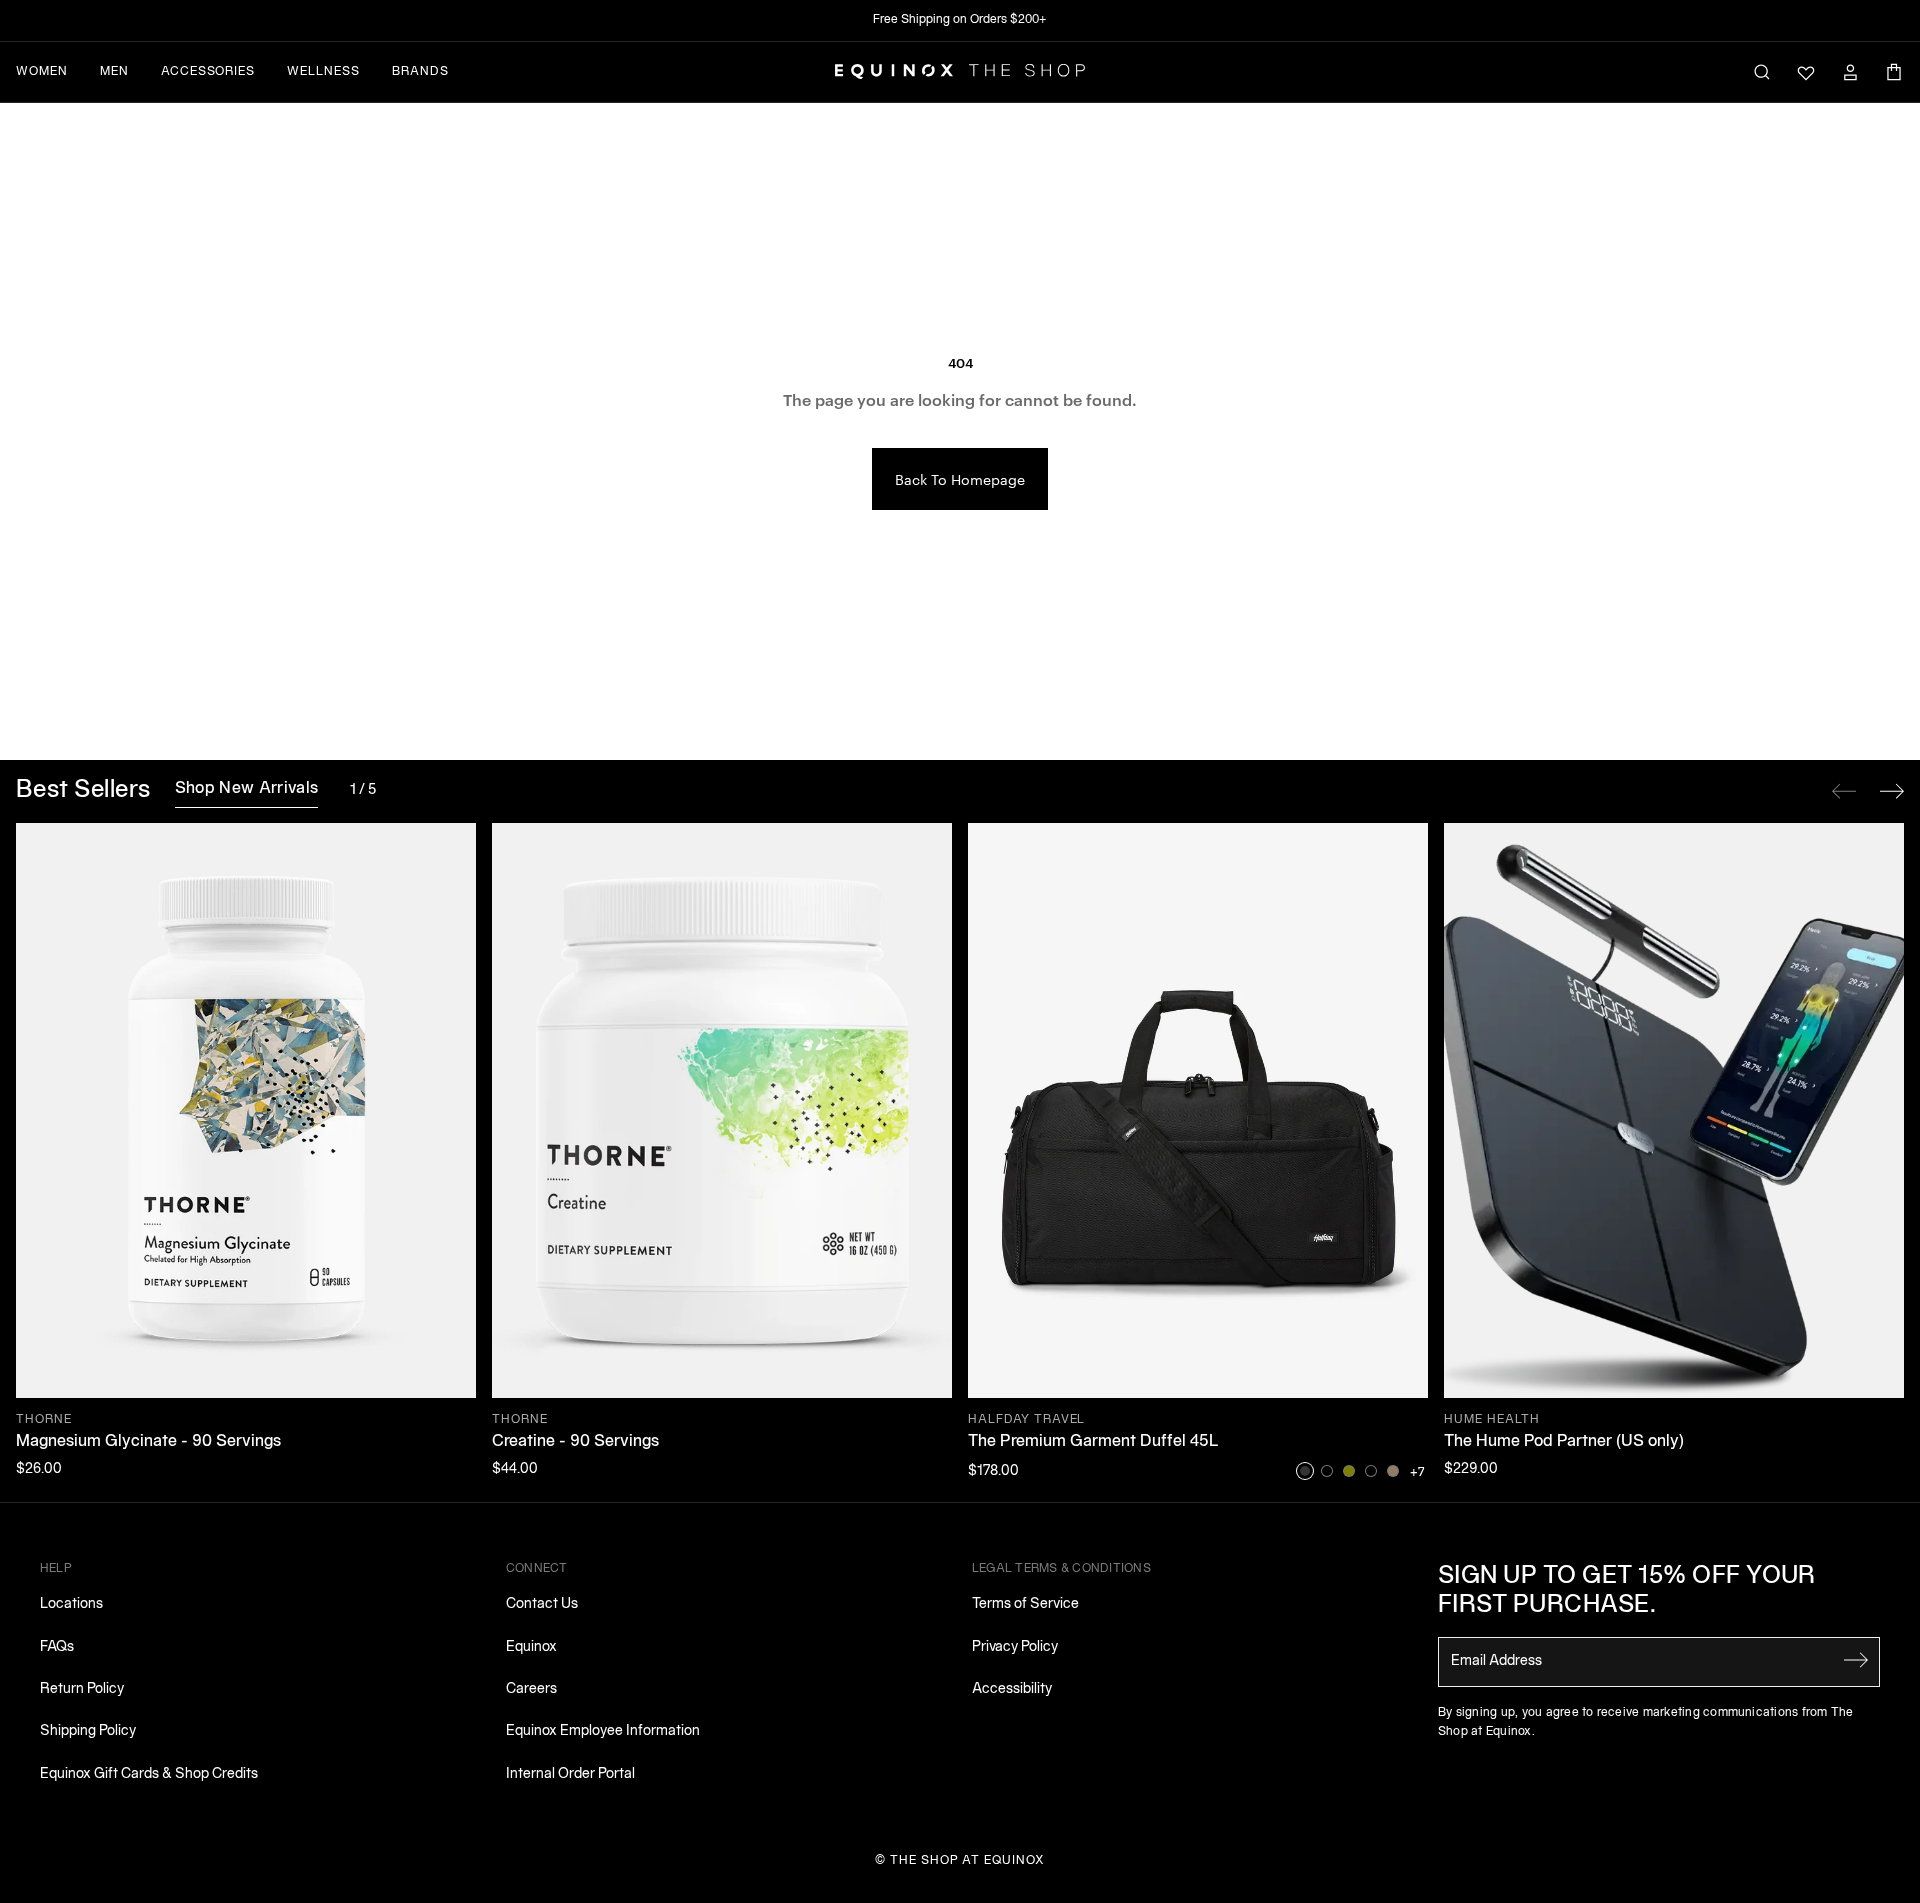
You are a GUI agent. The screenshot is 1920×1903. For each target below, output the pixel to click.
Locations (71, 1604)
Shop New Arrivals (246, 789)
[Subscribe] (1856, 1660)
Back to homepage (960, 479)
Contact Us (542, 1604)
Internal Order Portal (570, 1774)
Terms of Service (1025, 1604)
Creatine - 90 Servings (575, 1442)
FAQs (57, 1647)
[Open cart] (1894, 72)
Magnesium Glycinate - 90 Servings (148, 1442)
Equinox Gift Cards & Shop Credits (149, 1774)
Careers (531, 1689)
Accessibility (1012, 1689)
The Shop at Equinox (967, 1860)
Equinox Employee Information (603, 1731)
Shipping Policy (88, 1731)
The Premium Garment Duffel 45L (1093, 1442)
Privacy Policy (1015, 1647)
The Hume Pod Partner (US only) (1564, 1442)
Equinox (531, 1647)
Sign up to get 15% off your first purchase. (1627, 1591)
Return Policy (82, 1689)
